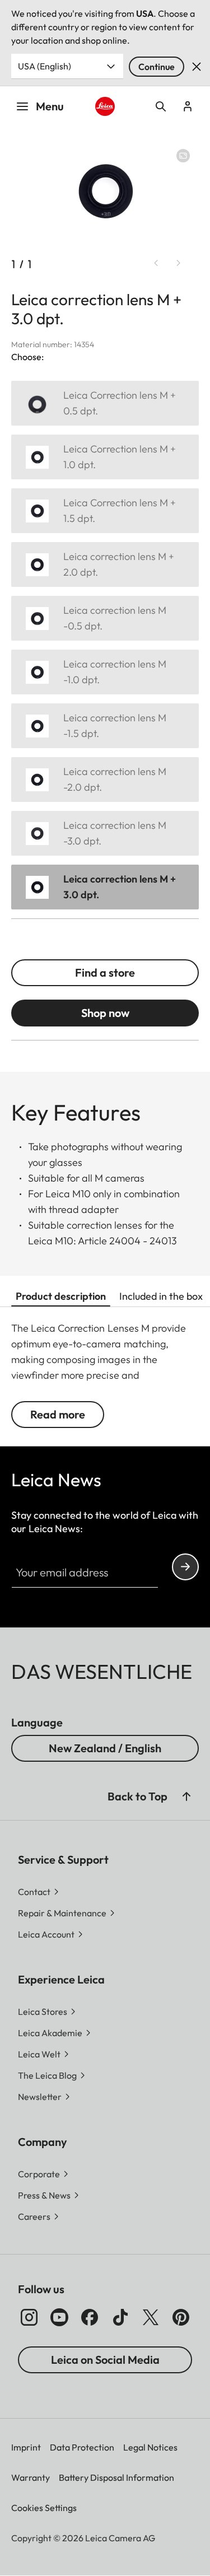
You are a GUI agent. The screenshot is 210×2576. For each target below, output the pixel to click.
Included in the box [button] (161, 1296)
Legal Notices (150, 2447)
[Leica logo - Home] (105, 106)
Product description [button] (61, 1296)
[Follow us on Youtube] (59, 2317)
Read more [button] (58, 1414)
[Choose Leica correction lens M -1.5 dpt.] (105, 726)
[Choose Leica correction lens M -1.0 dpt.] (105, 672)
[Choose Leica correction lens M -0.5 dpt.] (105, 618)
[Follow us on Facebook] (90, 2317)
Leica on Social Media (105, 2360)
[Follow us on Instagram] (29, 2317)
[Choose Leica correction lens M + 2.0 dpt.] (105, 564)
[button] (186, 1796)
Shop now (105, 1013)
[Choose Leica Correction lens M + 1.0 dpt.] (105, 457)
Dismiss (197, 67)
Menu (50, 106)
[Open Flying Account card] (188, 106)
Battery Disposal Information (116, 2477)
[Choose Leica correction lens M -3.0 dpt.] (105, 833)
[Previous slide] (156, 263)
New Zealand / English (105, 1748)
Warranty (31, 2477)
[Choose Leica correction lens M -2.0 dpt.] (105, 780)
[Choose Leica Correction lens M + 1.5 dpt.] (105, 511)
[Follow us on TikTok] (120, 2317)
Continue (157, 67)
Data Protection (82, 2447)
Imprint (26, 2447)
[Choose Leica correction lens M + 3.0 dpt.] (105, 887)
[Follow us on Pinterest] (181, 2317)
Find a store (105, 972)
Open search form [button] (161, 106)
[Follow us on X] (151, 2317)
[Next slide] (179, 263)
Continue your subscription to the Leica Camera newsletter (185, 1567)
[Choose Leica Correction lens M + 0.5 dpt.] (105, 403)
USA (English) (45, 66)
